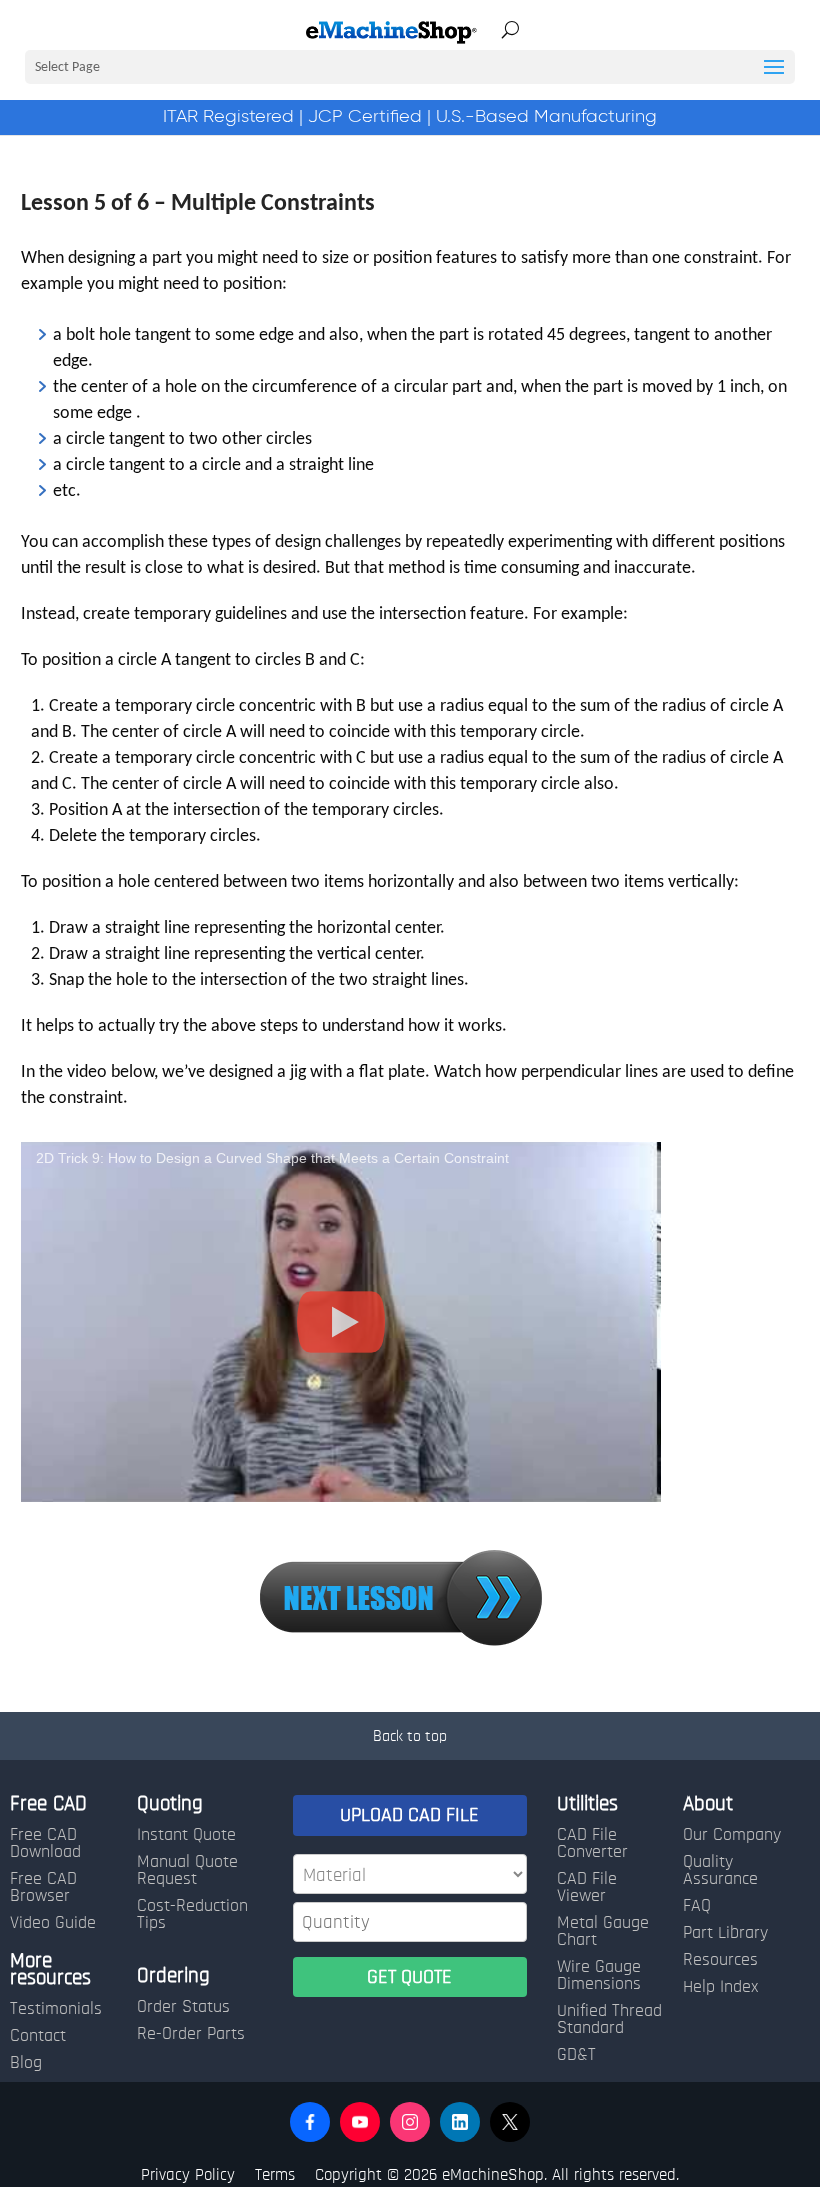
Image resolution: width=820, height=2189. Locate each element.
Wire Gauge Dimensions (599, 1975)
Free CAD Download (45, 1843)
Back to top (410, 1736)
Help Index (720, 1987)
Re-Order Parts (191, 2034)
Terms (275, 2174)
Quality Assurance (720, 1870)
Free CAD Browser (43, 1887)
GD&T (576, 2055)
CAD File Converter (592, 1843)
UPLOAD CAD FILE (409, 1815)
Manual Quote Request (187, 1870)
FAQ (697, 1906)
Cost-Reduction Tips (192, 1914)
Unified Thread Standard (609, 2019)
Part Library (725, 1933)
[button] (310, 2122)
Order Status (183, 2007)
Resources (720, 1960)
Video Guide (53, 1923)
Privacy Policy (188, 2174)
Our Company (732, 1835)
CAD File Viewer (587, 1887)
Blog (26, 2063)
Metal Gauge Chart (603, 1931)
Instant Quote (186, 1835)
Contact (38, 2036)
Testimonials (56, 2009)
